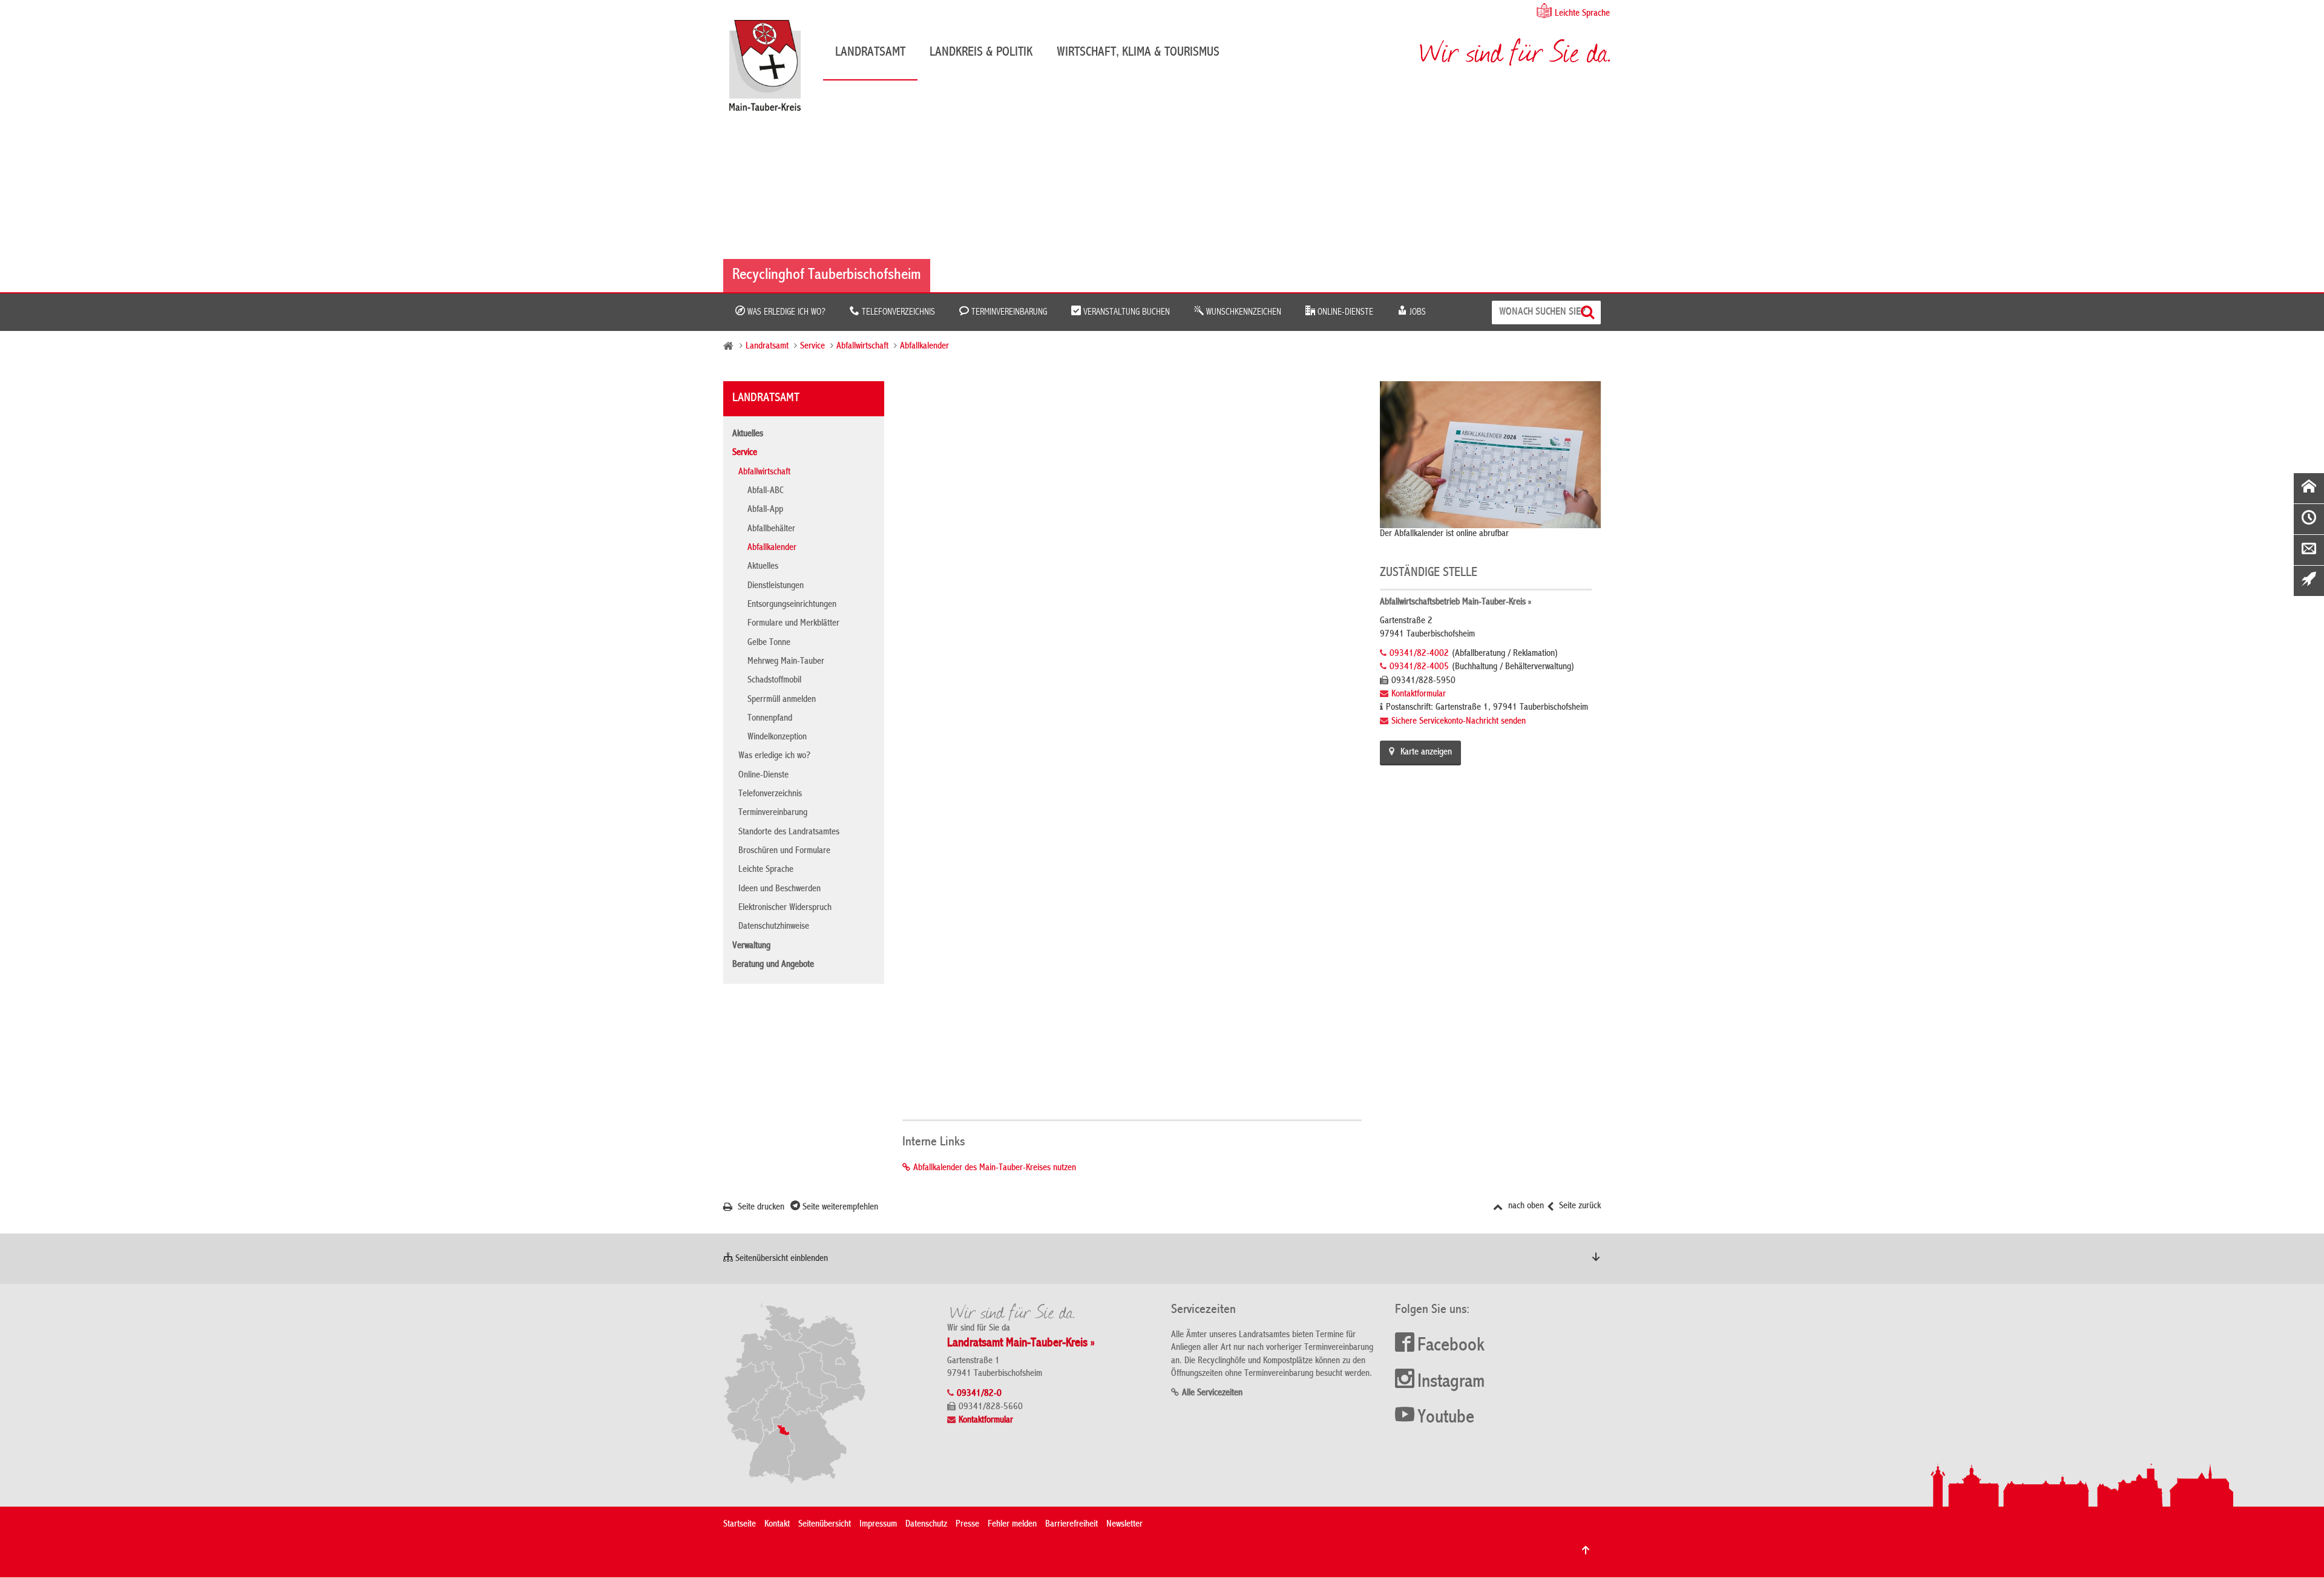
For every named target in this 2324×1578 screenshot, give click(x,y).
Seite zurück (1579, 1206)
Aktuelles (748, 434)
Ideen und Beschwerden (780, 889)
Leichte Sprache (1582, 14)
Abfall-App (765, 510)
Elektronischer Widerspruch (785, 908)
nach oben (1525, 1206)
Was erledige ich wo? (785, 312)
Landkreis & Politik (981, 53)
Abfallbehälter (771, 529)
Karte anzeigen (1426, 753)
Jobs (1416, 312)
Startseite (740, 1525)
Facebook (1451, 1346)
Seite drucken (760, 1208)
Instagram (1451, 1383)
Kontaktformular (1419, 695)
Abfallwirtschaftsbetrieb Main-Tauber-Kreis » (1456, 603)
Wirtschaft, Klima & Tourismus (1138, 53)
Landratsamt (870, 53)
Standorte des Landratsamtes (789, 833)
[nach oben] (1586, 1550)
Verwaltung (751, 946)
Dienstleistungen (776, 586)
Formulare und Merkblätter (793, 624)
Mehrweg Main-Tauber (786, 662)
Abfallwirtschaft (862, 347)
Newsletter (1124, 1525)
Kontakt (777, 1525)
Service (812, 347)
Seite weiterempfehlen (839, 1208)
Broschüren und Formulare (784, 851)
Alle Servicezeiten (1212, 1393)
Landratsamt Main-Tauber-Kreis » (1021, 1344)
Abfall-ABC (766, 491)
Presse (967, 1525)
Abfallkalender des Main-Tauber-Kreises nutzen (995, 1168)
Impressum (878, 1525)
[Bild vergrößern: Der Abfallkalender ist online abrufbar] (1490, 454)
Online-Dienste (1344, 312)
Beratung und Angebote (773, 965)
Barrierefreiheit (1072, 1525)
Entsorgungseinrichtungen (792, 605)
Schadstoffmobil (774, 681)
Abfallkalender (924, 347)
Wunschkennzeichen (1242, 312)
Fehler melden (1012, 1525)
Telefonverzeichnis (897, 312)
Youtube (1446, 1418)
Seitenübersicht (825, 1525)
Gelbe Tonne (769, 643)
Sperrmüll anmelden (782, 700)
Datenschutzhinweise (774, 927)
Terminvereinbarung (1008, 312)
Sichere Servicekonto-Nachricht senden (1459, 722)
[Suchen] (1589, 313)
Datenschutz (926, 1525)
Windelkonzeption (777, 738)
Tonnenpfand (770, 719)
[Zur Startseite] (771, 70)
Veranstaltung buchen (1125, 312)
